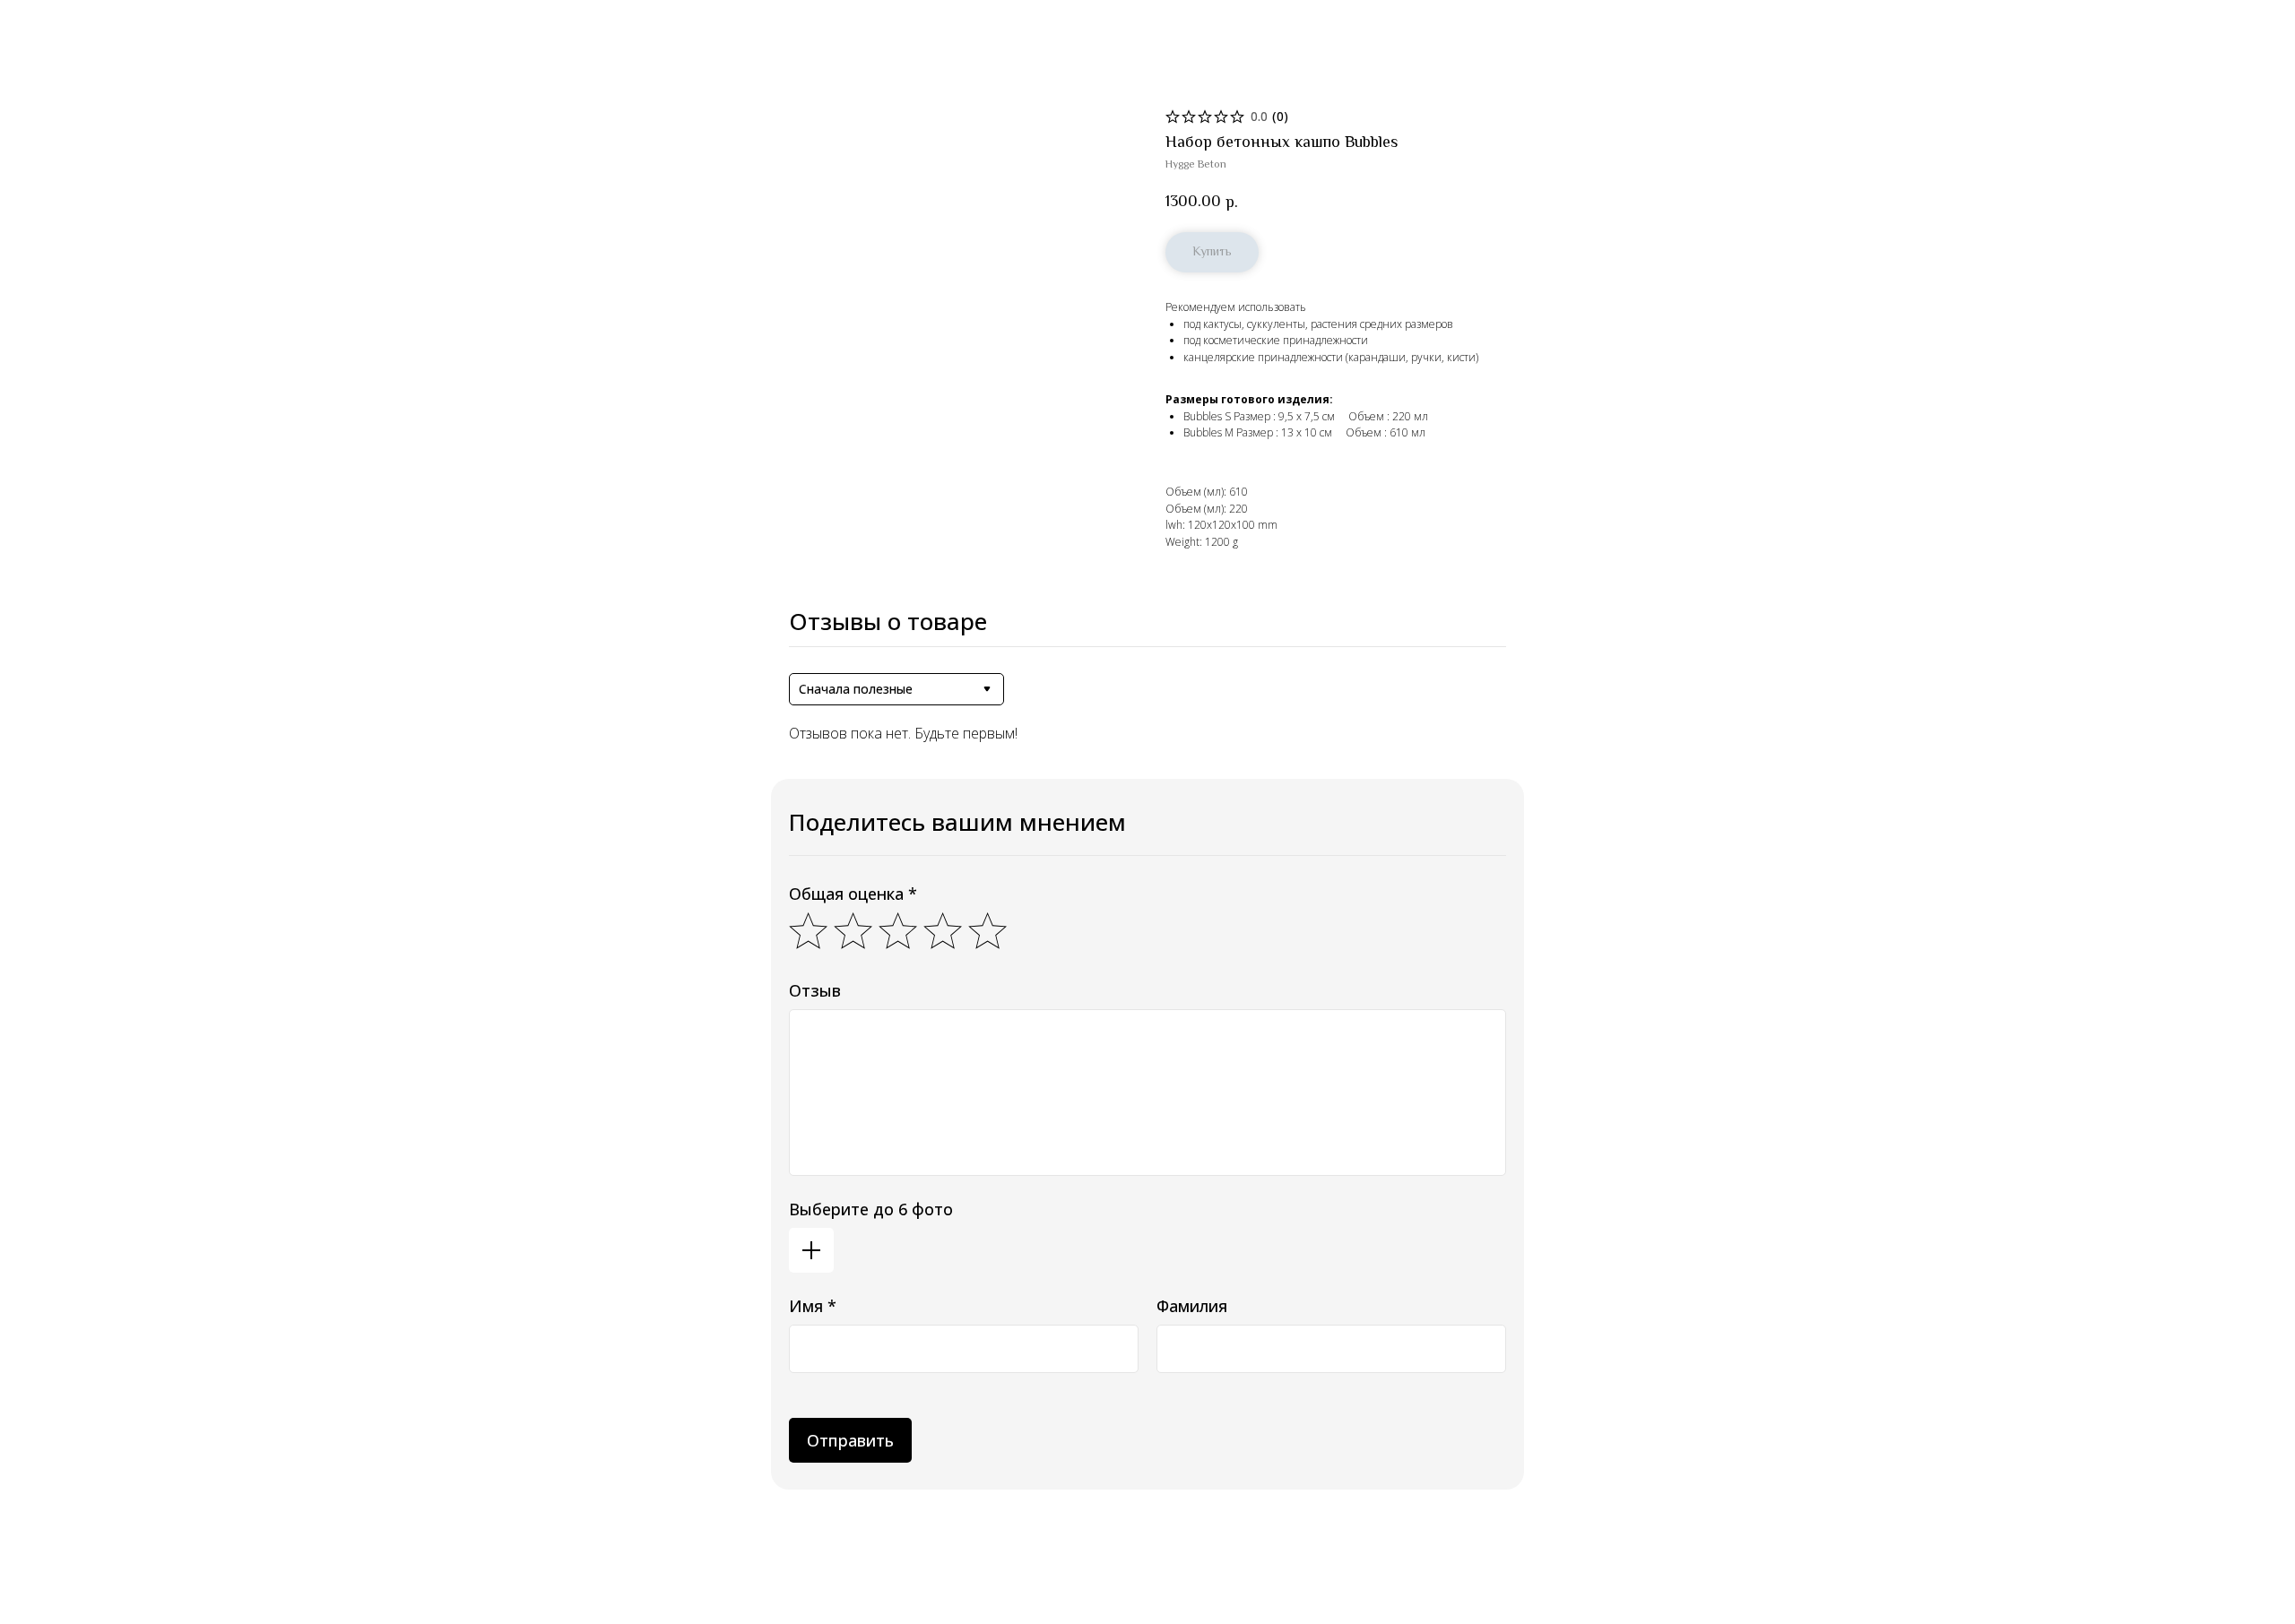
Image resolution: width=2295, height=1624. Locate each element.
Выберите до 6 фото (871, 1209)
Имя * (813, 1306)
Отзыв (815, 990)
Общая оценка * (853, 894)
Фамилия (1192, 1306)
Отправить (850, 1440)
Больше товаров (71, 26)
